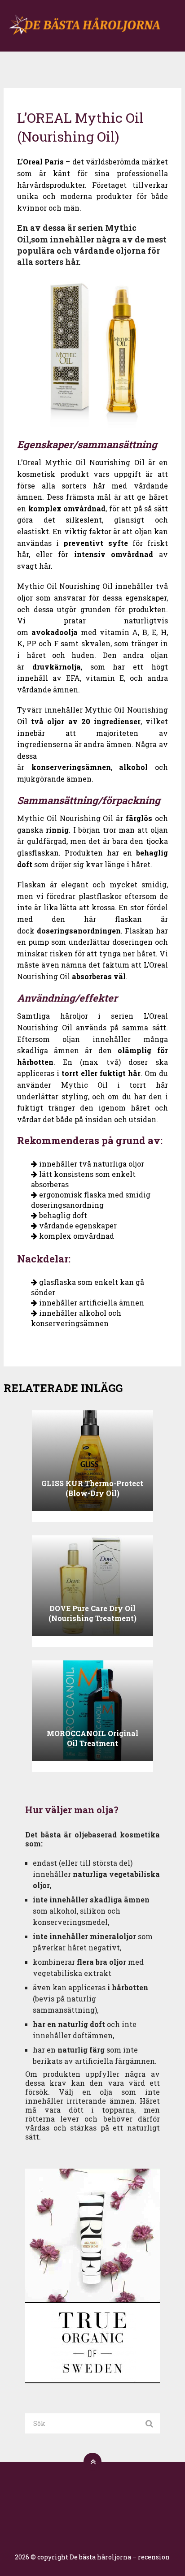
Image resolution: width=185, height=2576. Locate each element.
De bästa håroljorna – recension (120, 2557)
